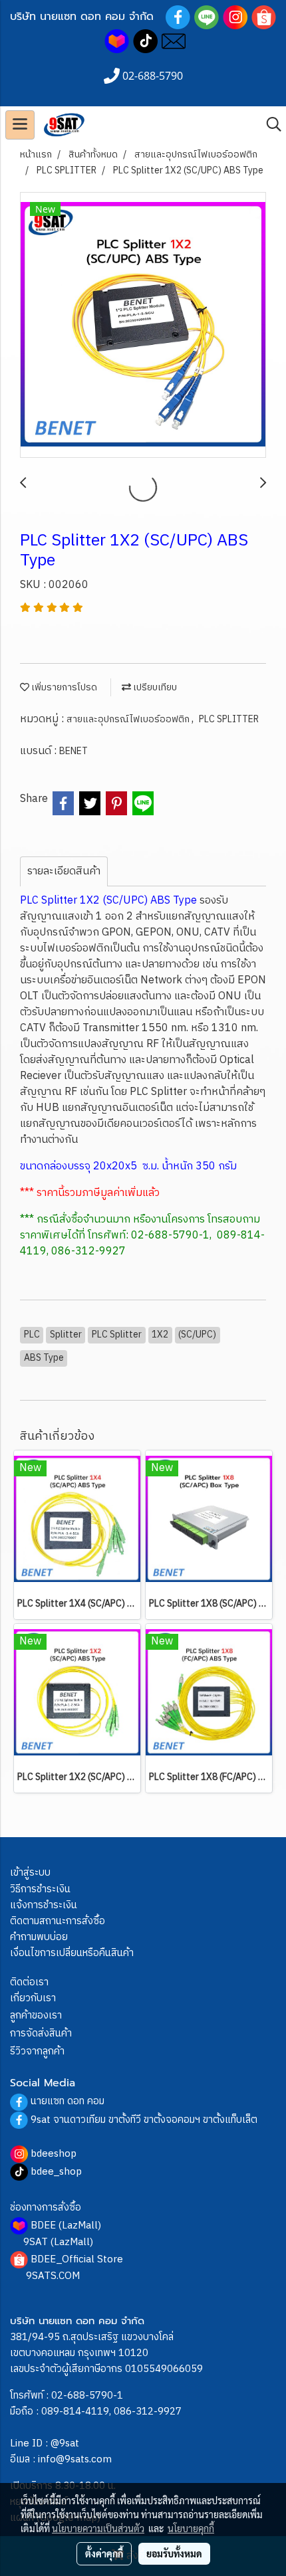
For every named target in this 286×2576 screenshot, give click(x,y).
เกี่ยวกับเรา (33, 1998)
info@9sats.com (75, 2459)
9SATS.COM (53, 2276)
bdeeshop (54, 2154)
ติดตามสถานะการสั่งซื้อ (58, 1921)
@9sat (65, 2443)
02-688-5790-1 (87, 2396)
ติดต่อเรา (29, 1982)
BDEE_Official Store (77, 2259)
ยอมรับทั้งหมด (174, 2553)
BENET (73, 751)
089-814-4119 (75, 2412)
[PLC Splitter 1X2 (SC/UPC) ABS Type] (143, 326)
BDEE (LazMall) (66, 2226)
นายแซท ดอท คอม (68, 2101)
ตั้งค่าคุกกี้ (104, 2553)
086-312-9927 (148, 2412)
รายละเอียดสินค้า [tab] (64, 871)
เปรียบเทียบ (154, 687)
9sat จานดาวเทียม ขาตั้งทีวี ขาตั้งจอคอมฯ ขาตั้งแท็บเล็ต (144, 2120)
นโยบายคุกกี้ (191, 2528)
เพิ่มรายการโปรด (63, 687)
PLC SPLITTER (229, 719)
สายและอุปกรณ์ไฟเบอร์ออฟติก (129, 719)
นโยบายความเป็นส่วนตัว (98, 2528)
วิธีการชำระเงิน (40, 1889)
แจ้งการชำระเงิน (44, 1905)
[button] (269, 125)
